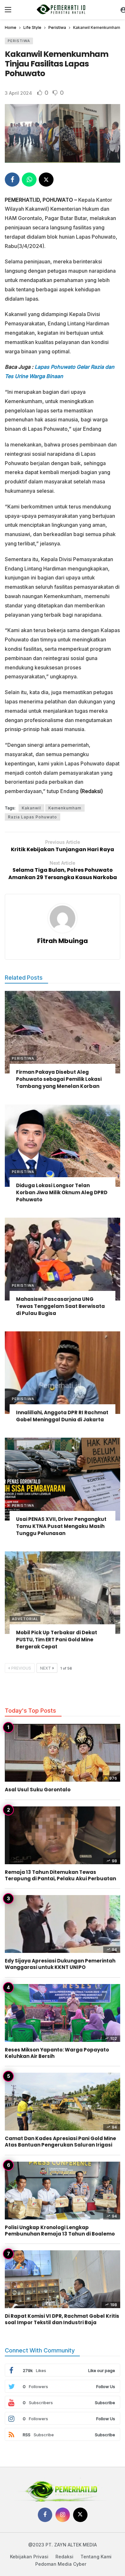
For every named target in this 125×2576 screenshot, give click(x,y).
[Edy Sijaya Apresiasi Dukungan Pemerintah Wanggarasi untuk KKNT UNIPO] (63, 1924)
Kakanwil (31, 808)
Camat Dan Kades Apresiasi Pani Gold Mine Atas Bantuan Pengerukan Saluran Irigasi (60, 2142)
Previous (21, 1668)
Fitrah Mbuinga (63, 941)
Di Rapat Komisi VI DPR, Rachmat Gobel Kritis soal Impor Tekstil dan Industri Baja (62, 2319)
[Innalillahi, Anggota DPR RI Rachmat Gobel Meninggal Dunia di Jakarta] (63, 1373)
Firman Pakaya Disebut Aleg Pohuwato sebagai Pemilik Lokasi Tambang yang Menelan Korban (59, 1079)
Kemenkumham (65, 808)
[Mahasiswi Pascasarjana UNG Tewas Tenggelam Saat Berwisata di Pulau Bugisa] (63, 1259)
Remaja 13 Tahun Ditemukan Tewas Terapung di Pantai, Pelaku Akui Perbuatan (60, 1875)
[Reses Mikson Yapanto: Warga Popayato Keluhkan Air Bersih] (63, 2013)
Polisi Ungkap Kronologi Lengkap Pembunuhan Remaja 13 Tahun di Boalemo (60, 2231)
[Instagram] (63, 2515)
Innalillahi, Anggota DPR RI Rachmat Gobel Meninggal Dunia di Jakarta (62, 1416)
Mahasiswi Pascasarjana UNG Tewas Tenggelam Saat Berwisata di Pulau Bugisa (60, 1306)
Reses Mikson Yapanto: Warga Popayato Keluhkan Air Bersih (57, 2053)
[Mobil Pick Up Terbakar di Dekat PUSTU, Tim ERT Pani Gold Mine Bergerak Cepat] (63, 1593)
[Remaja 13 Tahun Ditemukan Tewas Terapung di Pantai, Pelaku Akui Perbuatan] (63, 1835)
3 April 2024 (18, 93)
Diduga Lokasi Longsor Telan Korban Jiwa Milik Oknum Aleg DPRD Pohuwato (62, 1192)
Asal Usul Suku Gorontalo (38, 1790)
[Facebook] (45, 2515)
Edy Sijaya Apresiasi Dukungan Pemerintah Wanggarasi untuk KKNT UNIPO (60, 1964)
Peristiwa (19, 41)
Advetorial (25, 1619)
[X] (80, 2515)
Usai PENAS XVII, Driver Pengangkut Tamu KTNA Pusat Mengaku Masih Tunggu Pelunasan (61, 1526)
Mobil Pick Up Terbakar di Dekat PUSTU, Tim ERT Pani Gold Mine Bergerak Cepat (57, 1640)
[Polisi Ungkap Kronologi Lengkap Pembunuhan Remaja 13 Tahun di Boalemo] (63, 2191)
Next (46, 1668)
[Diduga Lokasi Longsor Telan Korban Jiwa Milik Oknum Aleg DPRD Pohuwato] (63, 1146)
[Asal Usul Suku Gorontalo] (63, 1753)
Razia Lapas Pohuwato (33, 817)
